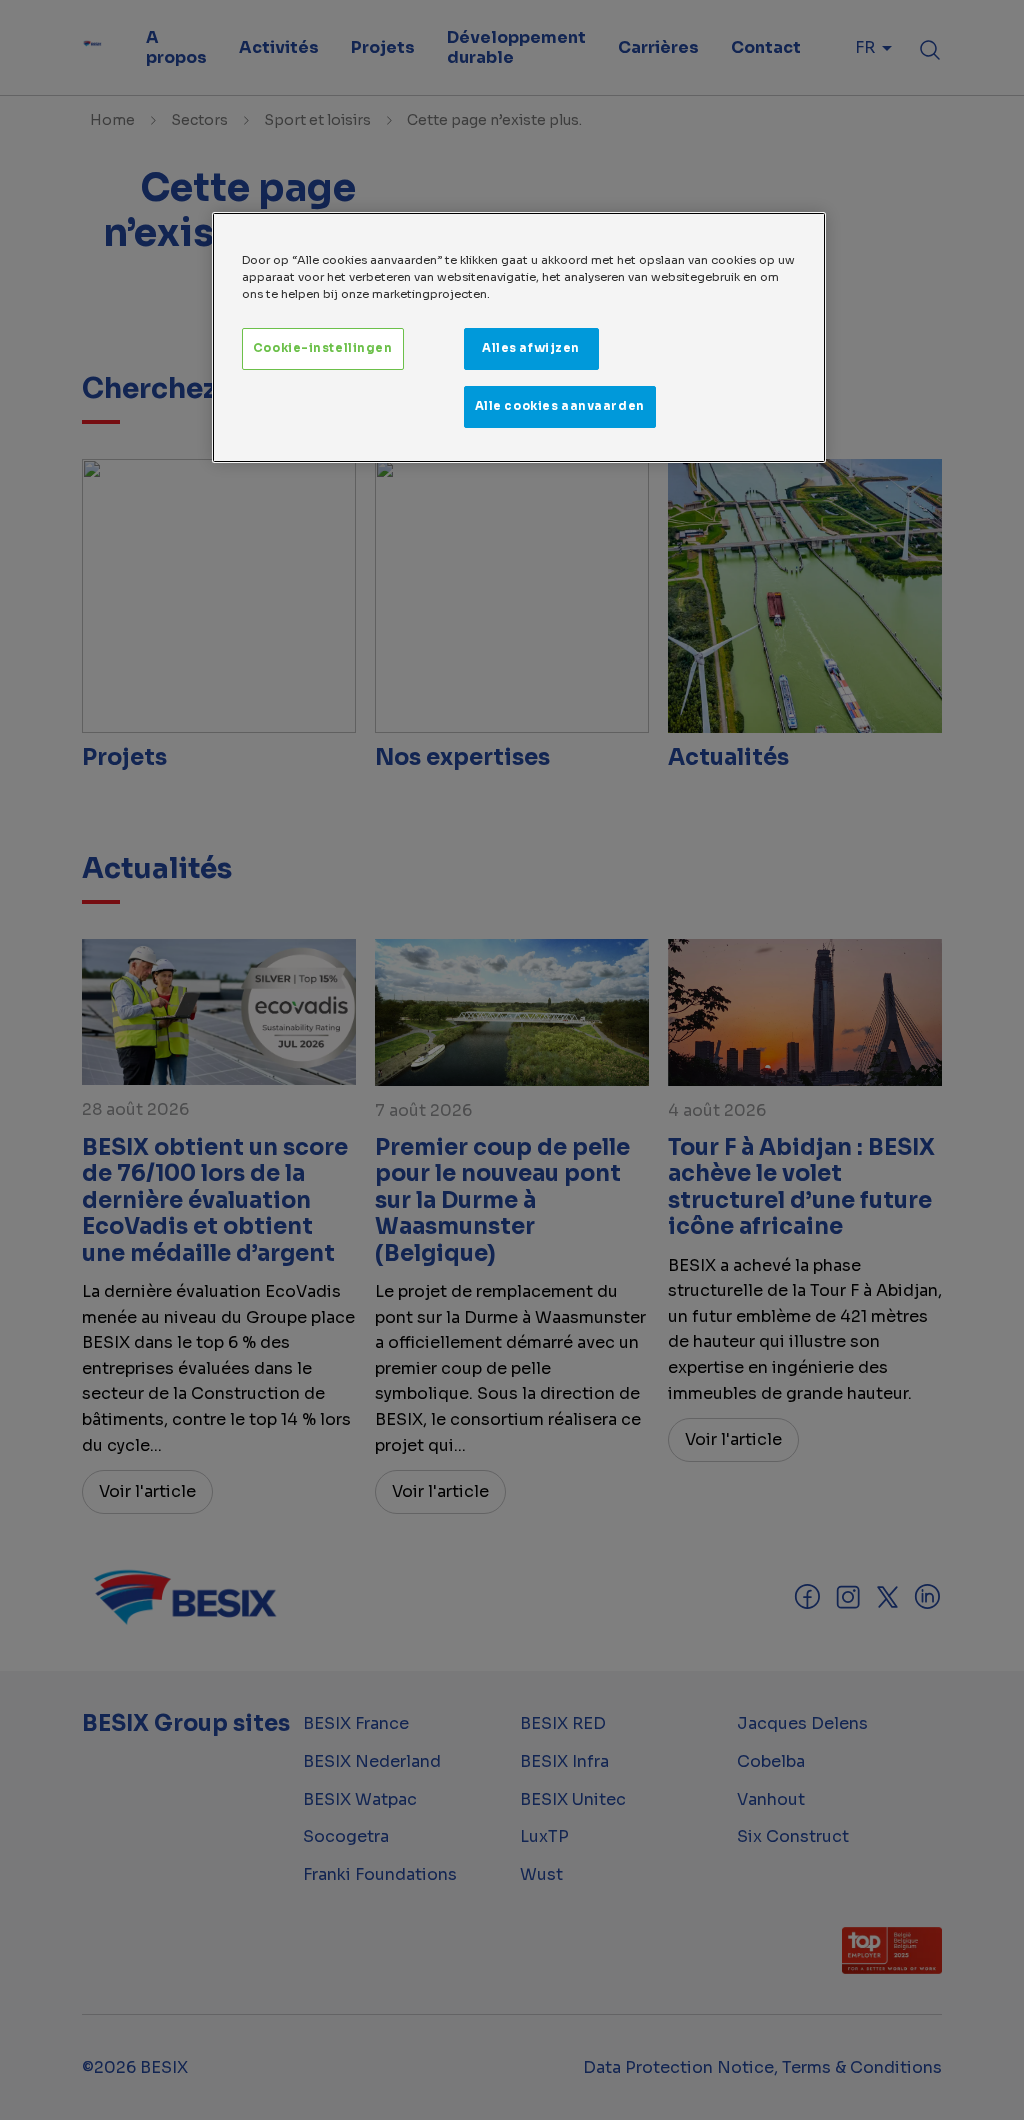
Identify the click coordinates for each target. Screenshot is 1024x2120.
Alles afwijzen (531, 348)
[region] (519, 337)
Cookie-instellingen (323, 348)
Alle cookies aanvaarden (560, 406)
